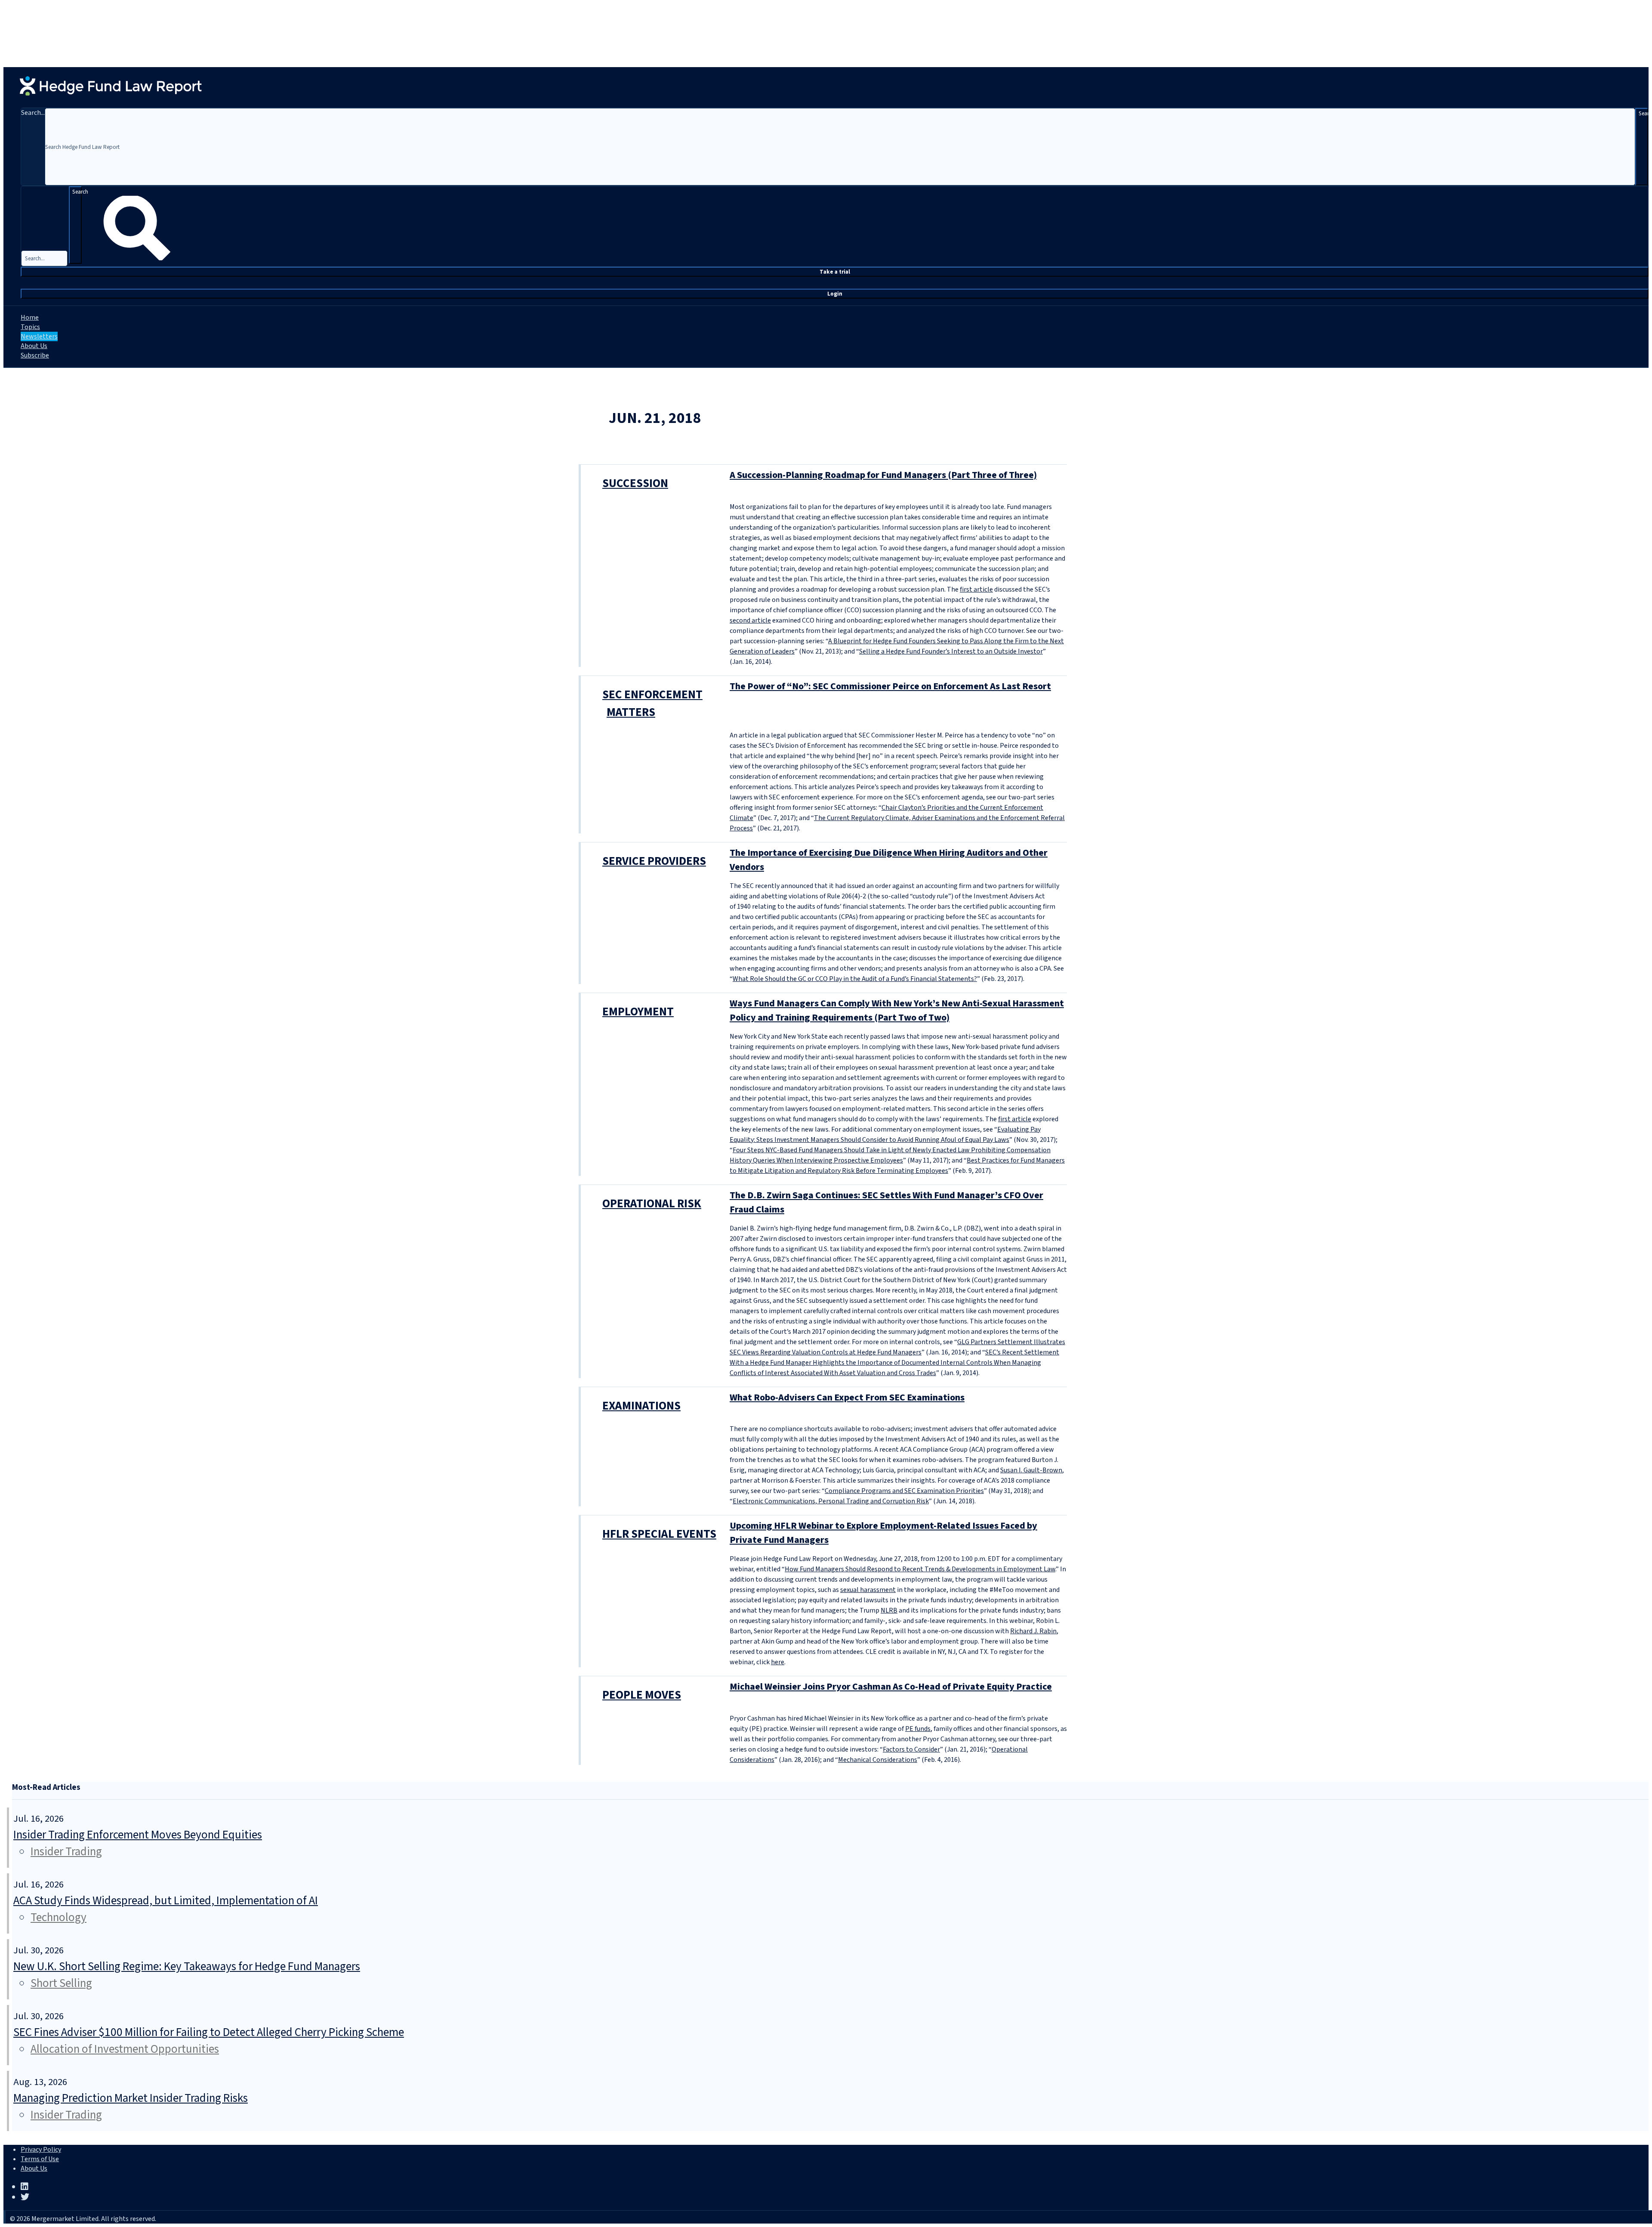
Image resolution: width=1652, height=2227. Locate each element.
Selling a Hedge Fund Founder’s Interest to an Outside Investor (951, 651)
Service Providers (654, 861)
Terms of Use (40, 2159)
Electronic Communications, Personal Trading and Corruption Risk (831, 1501)
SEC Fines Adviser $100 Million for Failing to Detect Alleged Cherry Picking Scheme (209, 2032)
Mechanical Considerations (878, 1760)
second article (750, 620)
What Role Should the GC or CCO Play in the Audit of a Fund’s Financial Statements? (855, 979)
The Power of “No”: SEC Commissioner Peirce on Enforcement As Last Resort (890, 686)
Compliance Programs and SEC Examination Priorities (904, 1491)
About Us (34, 346)
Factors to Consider (911, 1749)
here (778, 1662)
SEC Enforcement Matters (652, 703)
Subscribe (35, 355)
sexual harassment (868, 1590)
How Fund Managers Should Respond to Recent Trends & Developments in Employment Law (920, 1569)
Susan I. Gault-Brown (1031, 1470)
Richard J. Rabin (1033, 1631)
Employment (638, 1012)
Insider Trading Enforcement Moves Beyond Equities (138, 1835)
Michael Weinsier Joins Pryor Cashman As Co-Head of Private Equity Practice (891, 1687)
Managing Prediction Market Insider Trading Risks (131, 2098)
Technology (59, 1917)
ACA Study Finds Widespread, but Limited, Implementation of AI (166, 1901)
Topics (30, 327)
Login (835, 294)
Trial (835, 272)
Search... (33, 113)
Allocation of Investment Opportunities (125, 2049)
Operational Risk (652, 1204)
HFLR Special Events (659, 1534)
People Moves (642, 1695)
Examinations (641, 1406)
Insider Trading (66, 1852)
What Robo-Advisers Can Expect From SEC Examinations (847, 1397)
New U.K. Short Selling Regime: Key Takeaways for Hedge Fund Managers (187, 1966)
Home (30, 318)
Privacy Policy (41, 2150)
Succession (635, 483)
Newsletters (39, 336)
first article (976, 589)
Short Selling (61, 1983)
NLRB (889, 1610)
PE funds (918, 1729)
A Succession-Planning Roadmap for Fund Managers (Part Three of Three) (883, 475)
